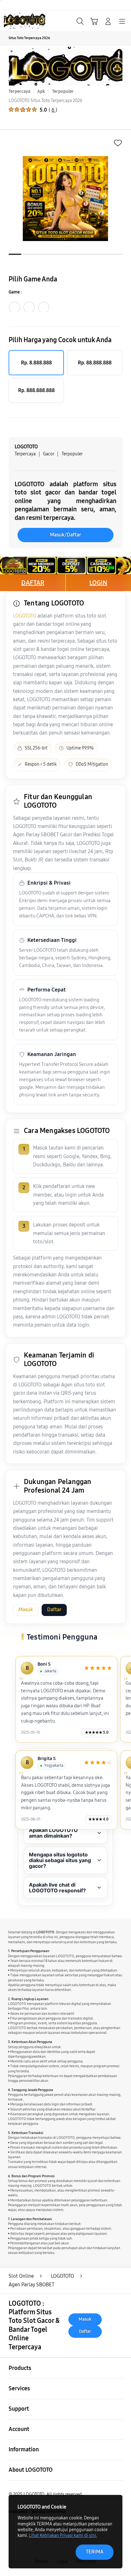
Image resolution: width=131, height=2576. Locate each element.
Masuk (26, 1610)
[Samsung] (19, 21)
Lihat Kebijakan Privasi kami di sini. (63, 2535)
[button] (94, 21)
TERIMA (95, 2552)
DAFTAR (33, 583)
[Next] (124, 1288)
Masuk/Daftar (65, 535)
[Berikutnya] (112, 1695)
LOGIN (98, 583)
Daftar (54, 1610)
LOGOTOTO (25, 616)
